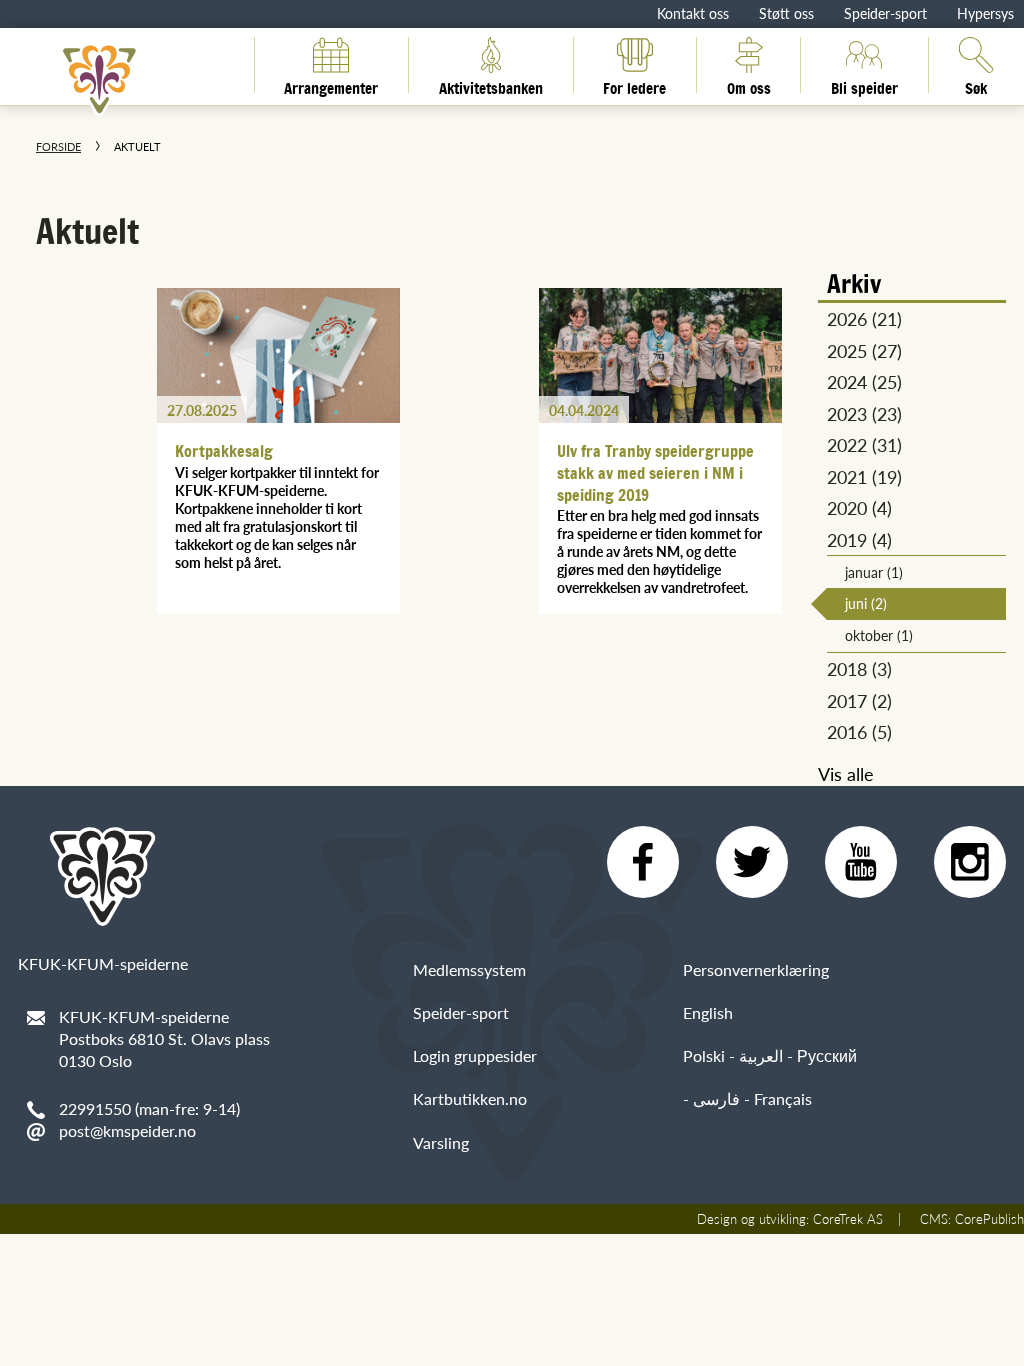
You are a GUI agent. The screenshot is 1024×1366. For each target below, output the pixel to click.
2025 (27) (864, 350)
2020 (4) (859, 507)
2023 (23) (864, 413)
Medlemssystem (469, 969)
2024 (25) (864, 381)
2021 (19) (864, 476)
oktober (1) (879, 635)
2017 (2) (859, 700)
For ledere (634, 85)
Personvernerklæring (756, 969)
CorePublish (989, 1219)
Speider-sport (885, 13)
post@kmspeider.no (127, 1130)
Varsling (441, 1142)
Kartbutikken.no (470, 1098)
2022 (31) (864, 444)
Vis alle (846, 773)
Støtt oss (786, 13)
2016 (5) (859, 731)
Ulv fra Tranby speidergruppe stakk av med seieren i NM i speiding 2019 (655, 472)
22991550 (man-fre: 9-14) (149, 1108)
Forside (58, 146)
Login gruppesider (475, 1055)
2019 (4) (859, 539)
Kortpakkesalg (224, 451)
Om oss (749, 85)
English (708, 1012)
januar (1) (874, 572)
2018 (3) (859, 668)
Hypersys (985, 13)
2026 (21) (864, 318)
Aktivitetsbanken (491, 85)
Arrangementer (331, 85)
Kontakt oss (693, 13)
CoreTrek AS (848, 1219)
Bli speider (864, 85)
